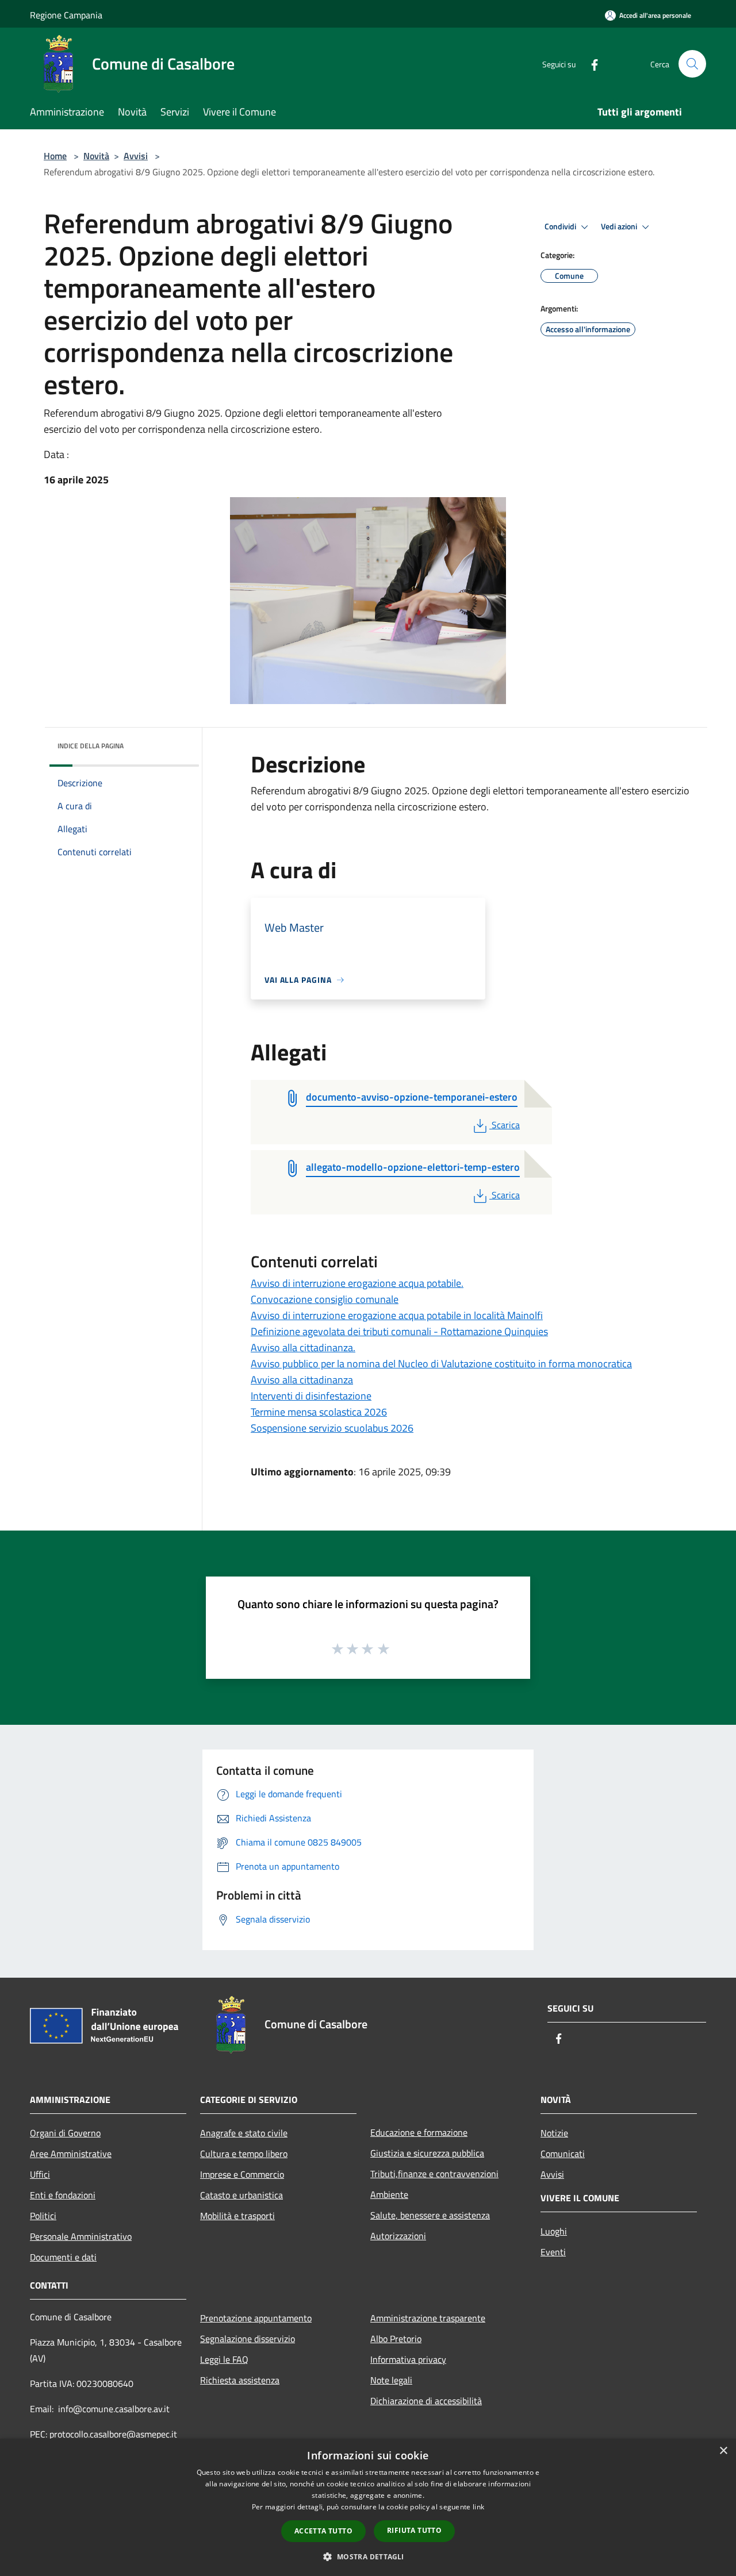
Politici (43, 2216)
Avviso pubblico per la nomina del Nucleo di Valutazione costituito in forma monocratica (441, 1364)
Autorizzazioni (398, 2236)
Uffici (40, 2174)
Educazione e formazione (419, 2132)
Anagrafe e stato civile (244, 2133)
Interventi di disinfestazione (311, 1396)
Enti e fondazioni (63, 2195)
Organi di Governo (65, 2133)
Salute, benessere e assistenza (430, 2215)
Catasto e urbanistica (241, 2195)
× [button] (723, 2451)
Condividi (561, 226)
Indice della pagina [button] (91, 746)
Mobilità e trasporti (237, 2216)
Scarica (505, 1125)
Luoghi (554, 2231)
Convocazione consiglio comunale (325, 1299)
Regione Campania (66, 15)
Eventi (553, 2252)
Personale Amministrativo (81, 2236)
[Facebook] (590, 64)
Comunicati (563, 2154)
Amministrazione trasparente (428, 2318)
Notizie (554, 2133)
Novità (96, 156)
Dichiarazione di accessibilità (426, 2401)
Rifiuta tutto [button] (414, 2530)
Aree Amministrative (71, 2154)
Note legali (391, 2380)
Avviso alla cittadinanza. (303, 1347)
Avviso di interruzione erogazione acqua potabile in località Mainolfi (397, 1315)
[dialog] (368, 2507)
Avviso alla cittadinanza (302, 1380)
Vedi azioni (620, 226)
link (478, 2507)
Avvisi (136, 156)
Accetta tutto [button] (323, 2531)
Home (55, 156)
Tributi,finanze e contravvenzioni (434, 2174)
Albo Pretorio (396, 2339)
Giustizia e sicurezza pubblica (427, 2153)
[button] (368, 2556)
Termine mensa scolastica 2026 (319, 1412)
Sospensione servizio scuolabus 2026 (332, 1428)
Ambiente (389, 2194)
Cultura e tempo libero (244, 2154)
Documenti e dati (63, 2257)
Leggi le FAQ (224, 2359)
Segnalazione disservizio (248, 2339)
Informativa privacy (408, 2359)
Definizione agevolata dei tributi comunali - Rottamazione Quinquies (399, 1331)
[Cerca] (692, 64)
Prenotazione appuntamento (256, 2318)
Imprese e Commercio (242, 2174)
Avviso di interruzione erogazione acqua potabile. (357, 1283)
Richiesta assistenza (240, 2380)
